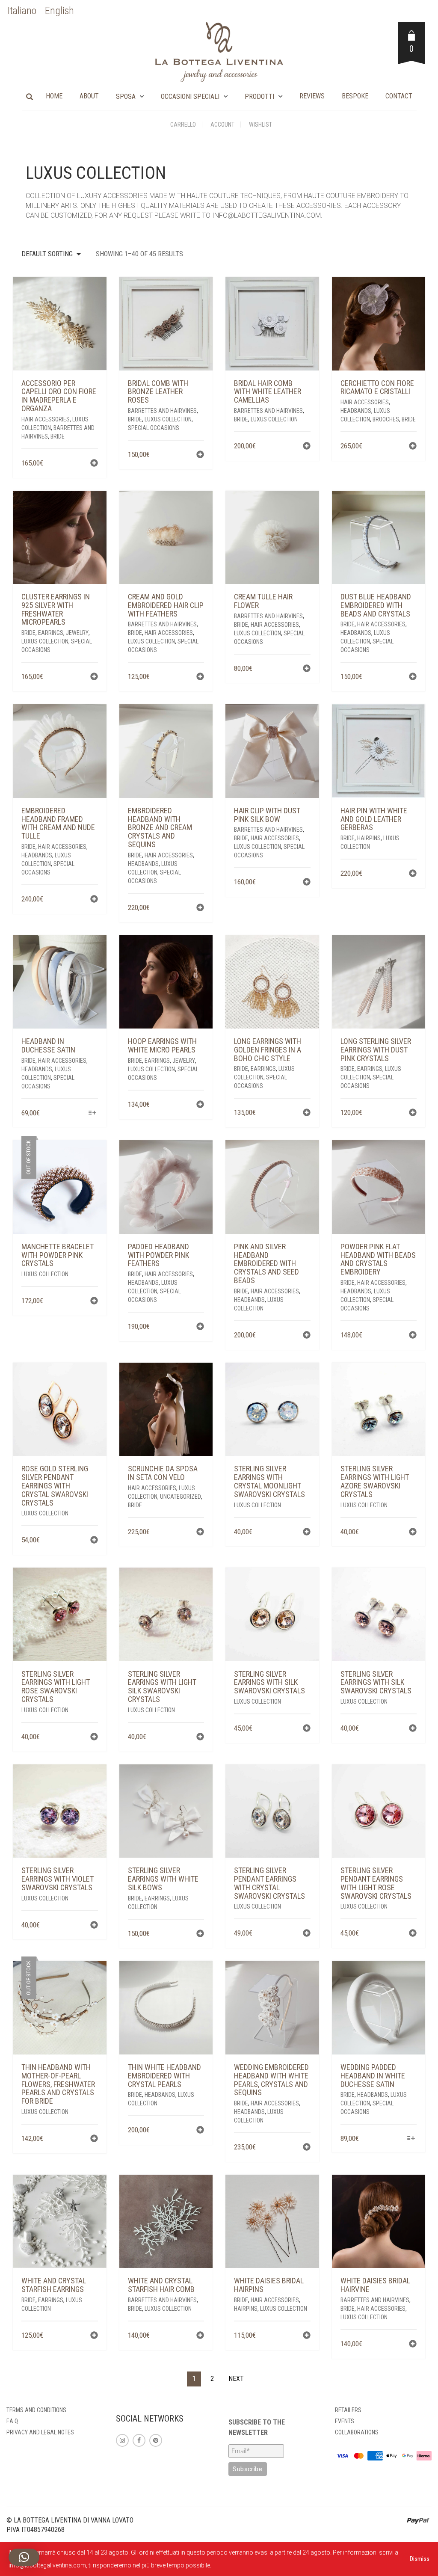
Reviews (312, 96)
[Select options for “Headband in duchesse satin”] (92, 1113)
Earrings (51, 633)
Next (236, 2379)
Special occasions (154, 428)
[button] (94, 464)
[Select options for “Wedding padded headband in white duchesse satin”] (411, 2139)
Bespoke (355, 96)
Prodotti (259, 96)
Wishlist (260, 125)
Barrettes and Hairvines (162, 411)
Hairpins (369, 838)
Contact (399, 96)
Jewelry (77, 633)
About (89, 96)
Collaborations (357, 2432)
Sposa (126, 96)
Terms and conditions (36, 2410)
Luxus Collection (168, 419)
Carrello (183, 125)
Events (345, 2421)
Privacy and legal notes (40, 2432)
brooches (386, 419)
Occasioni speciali (190, 96)
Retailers (348, 2410)
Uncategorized (181, 1497)
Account (222, 125)
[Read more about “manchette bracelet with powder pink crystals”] (94, 1302)
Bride (58, 436)
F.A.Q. (13, 2421)
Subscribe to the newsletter (257, 2427)
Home (54, 96)
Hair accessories (46, 419)
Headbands (356, 411)
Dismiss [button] (420, 2559)
